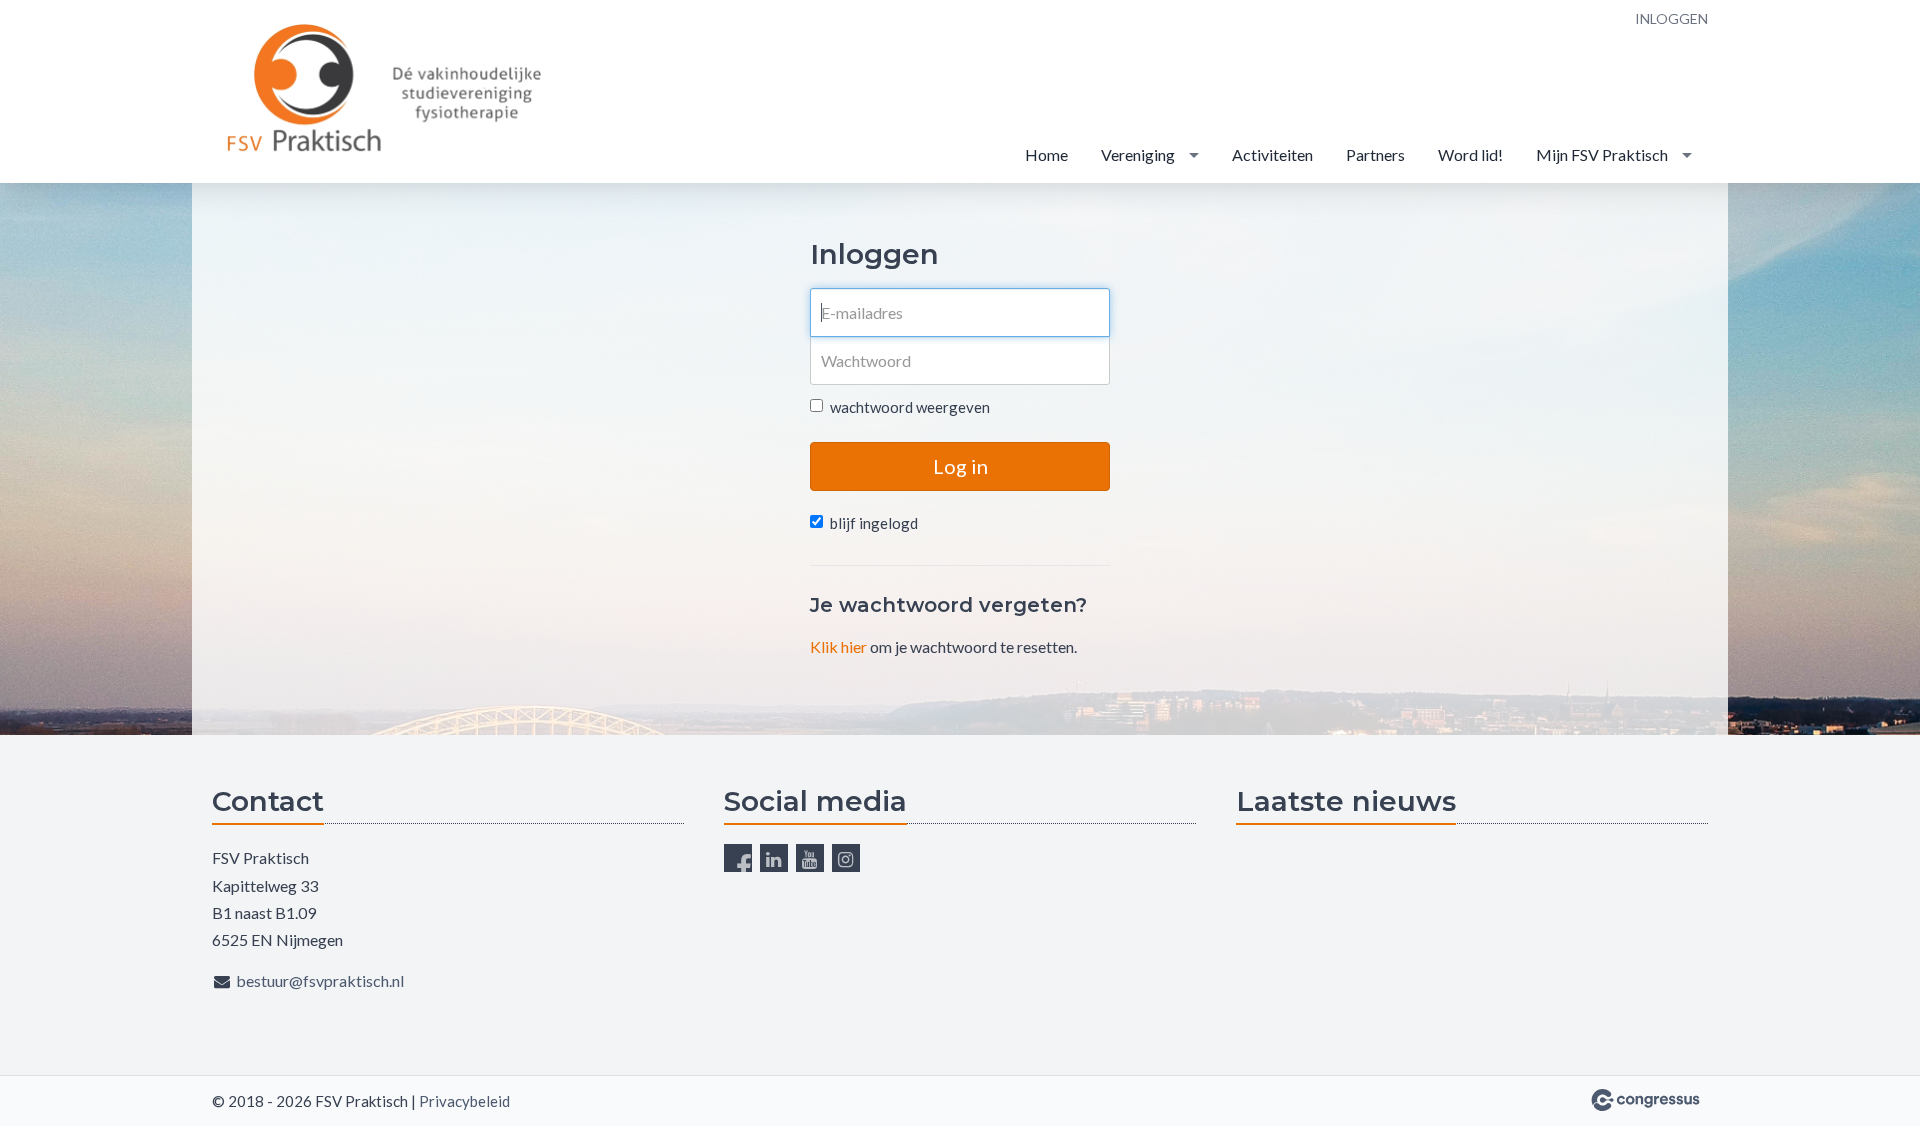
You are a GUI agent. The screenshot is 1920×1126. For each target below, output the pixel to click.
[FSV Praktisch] (387, 93)
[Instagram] (846, 858)
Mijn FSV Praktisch (1602, 154)
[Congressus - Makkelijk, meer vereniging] (1645, 1100)
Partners (1375, 154)
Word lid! (1470, 154)
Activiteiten (1272, 154)
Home (1046, 154)
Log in (960, 466)
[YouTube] (810, 858)
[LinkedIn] (774, 858)
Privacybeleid (464, 1101)
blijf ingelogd (874, 523)
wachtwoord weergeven (910, 407)
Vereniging (1138, 154)
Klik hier (838, 646)
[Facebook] (738, 858)
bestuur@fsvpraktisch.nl (320, 980)
